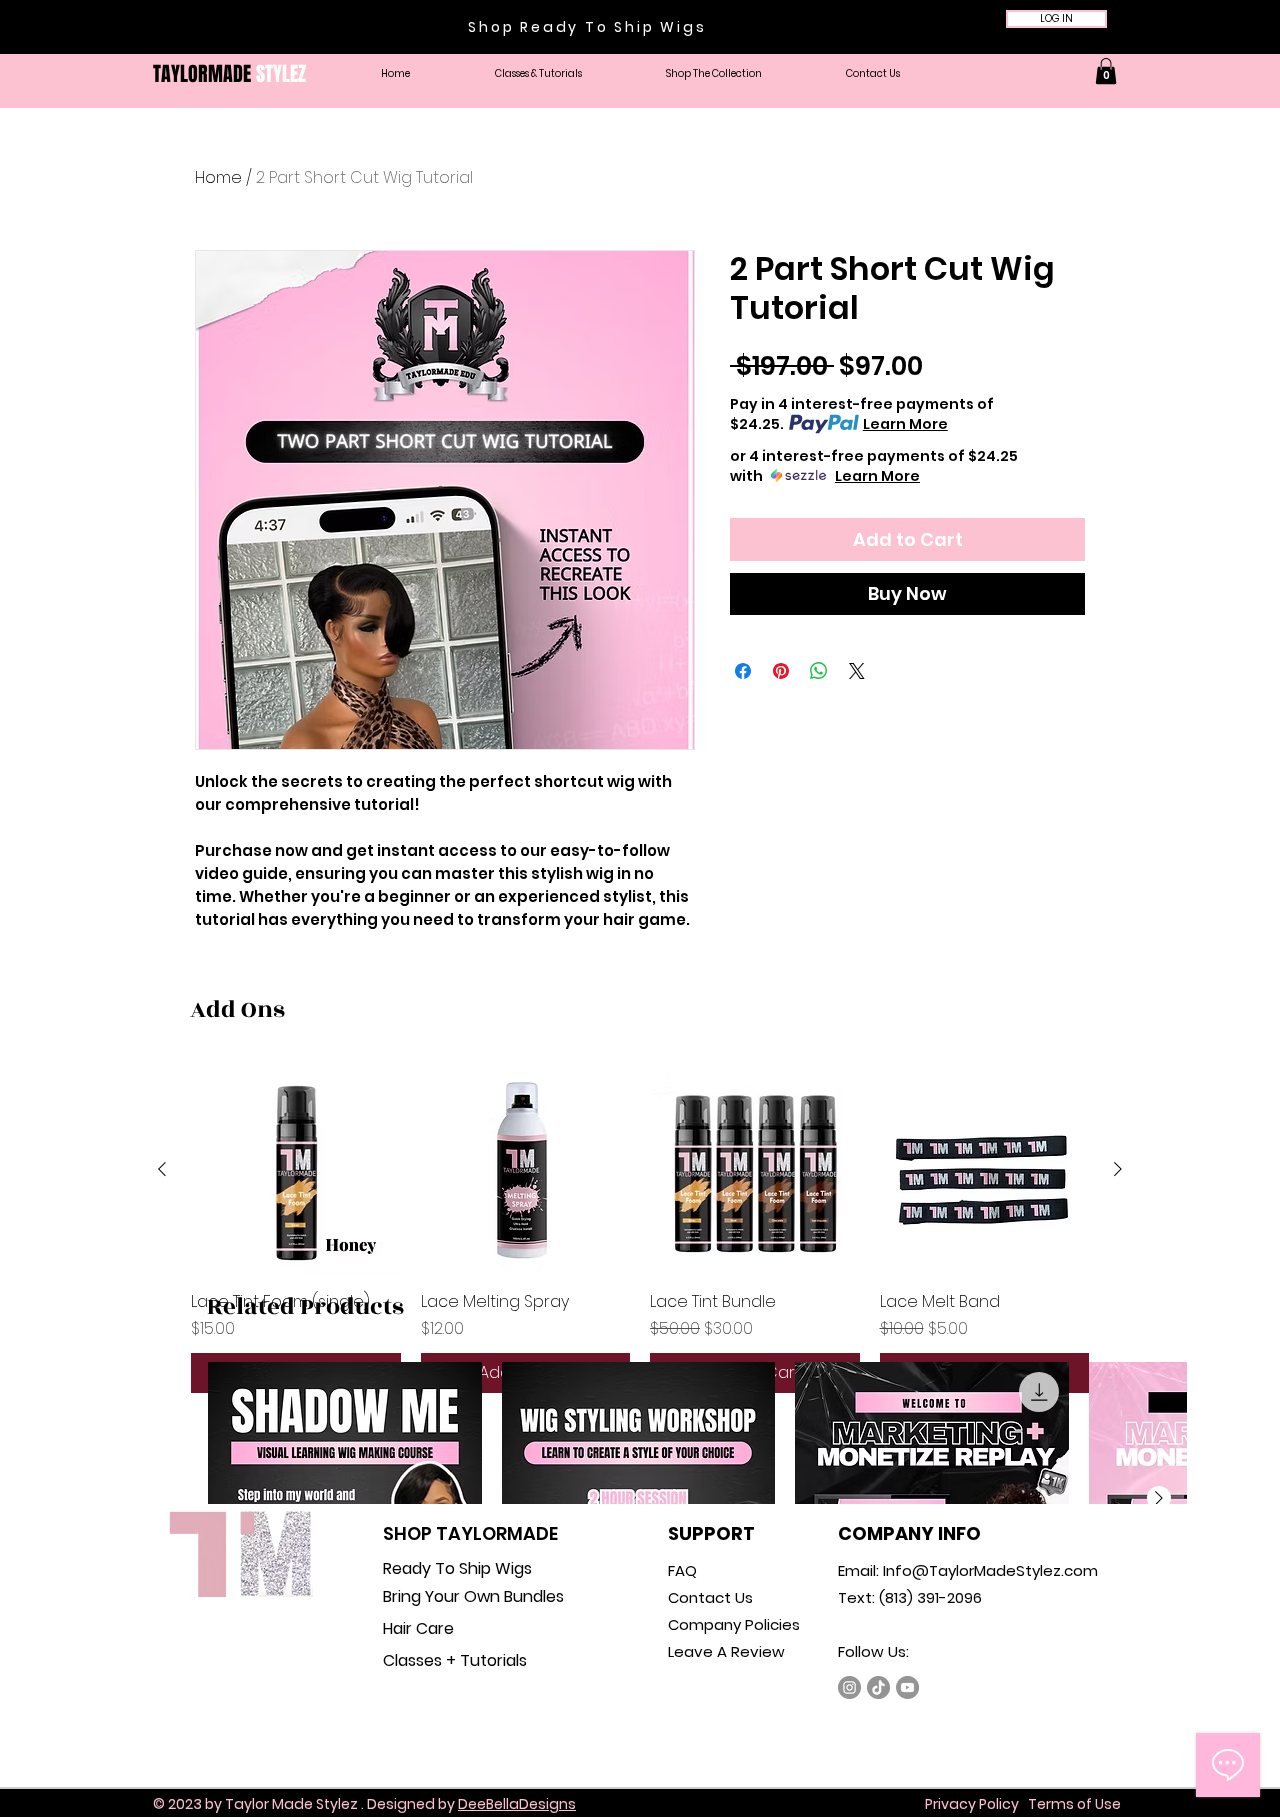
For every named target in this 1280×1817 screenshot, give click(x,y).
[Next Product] (1118, 1169)
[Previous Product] (162, 1169)
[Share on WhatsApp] (819, 671)
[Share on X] (857, 671)
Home (218, 177)
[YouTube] (907, 1687)
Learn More (905, 424)
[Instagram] (849, 1687)
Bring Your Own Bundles (473, 1596)
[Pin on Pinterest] (781, 671)
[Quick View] (296, 1170)
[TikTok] (878, 1687)
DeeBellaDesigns (517, 1804)
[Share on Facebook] (743, 671)
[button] (714, 74)
